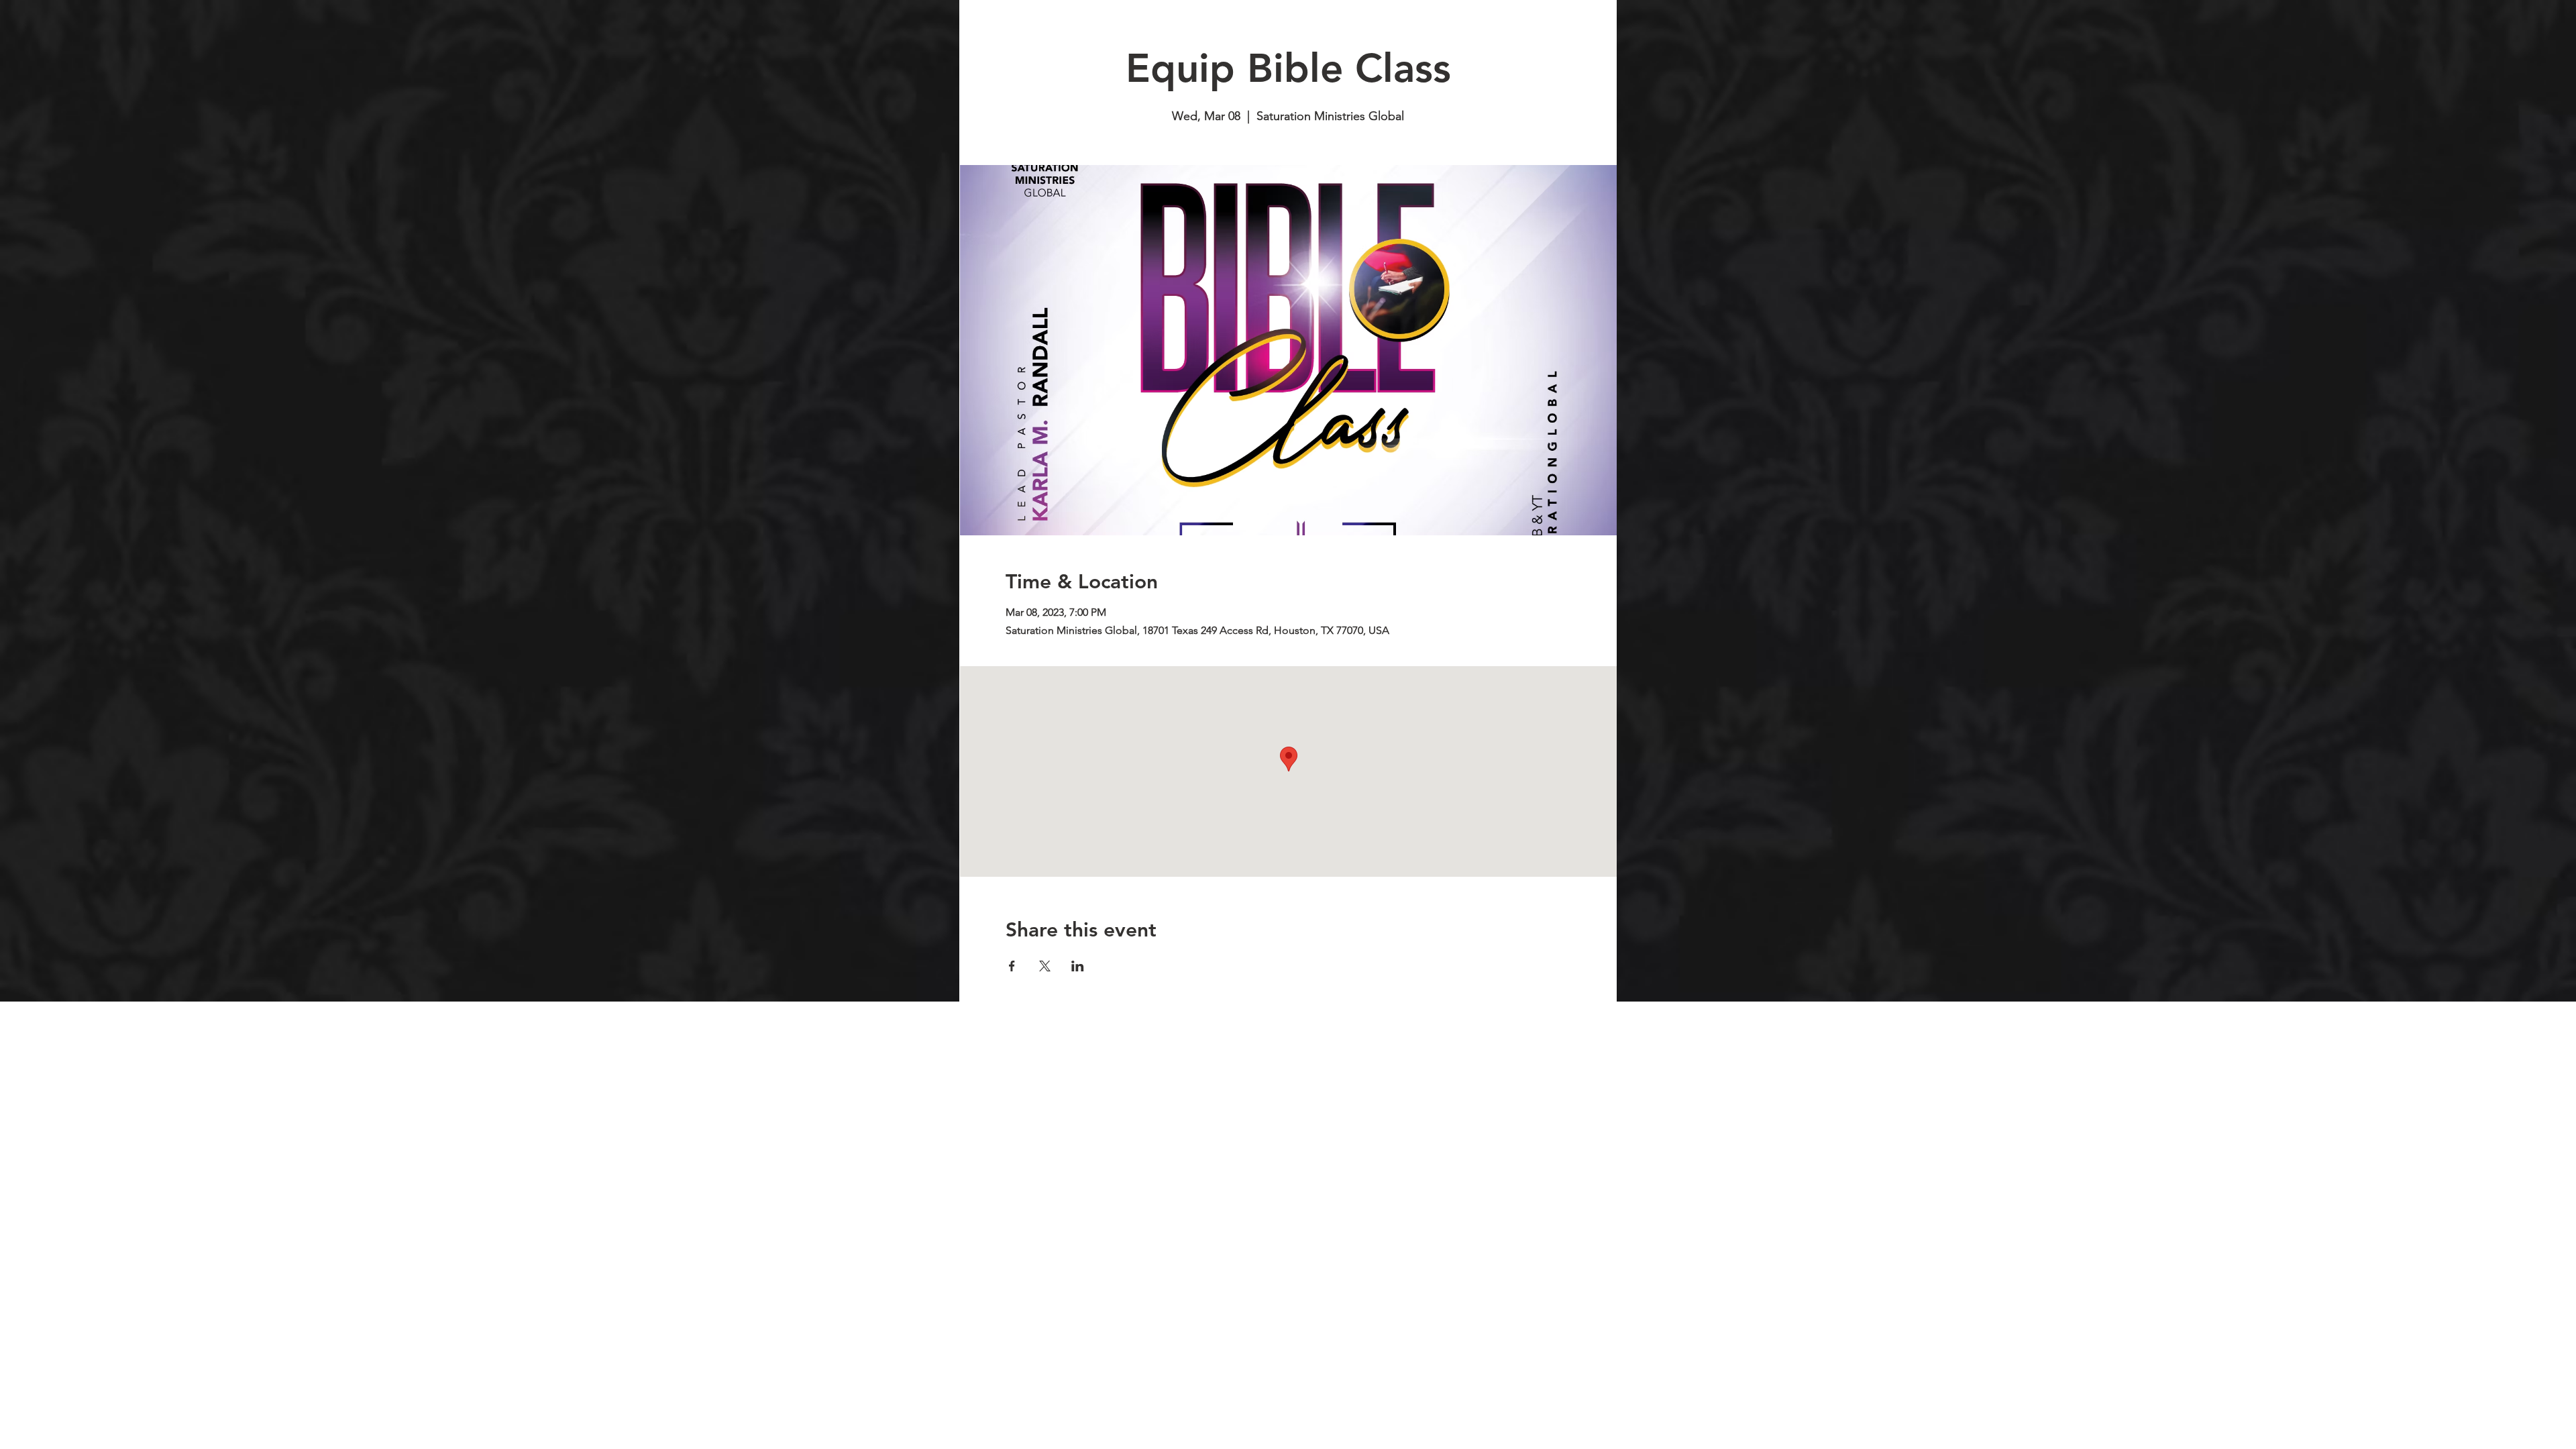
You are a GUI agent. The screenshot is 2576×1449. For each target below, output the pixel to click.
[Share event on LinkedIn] (1078, 966)
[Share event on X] (1045, 966)
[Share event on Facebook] (1012, 966)
